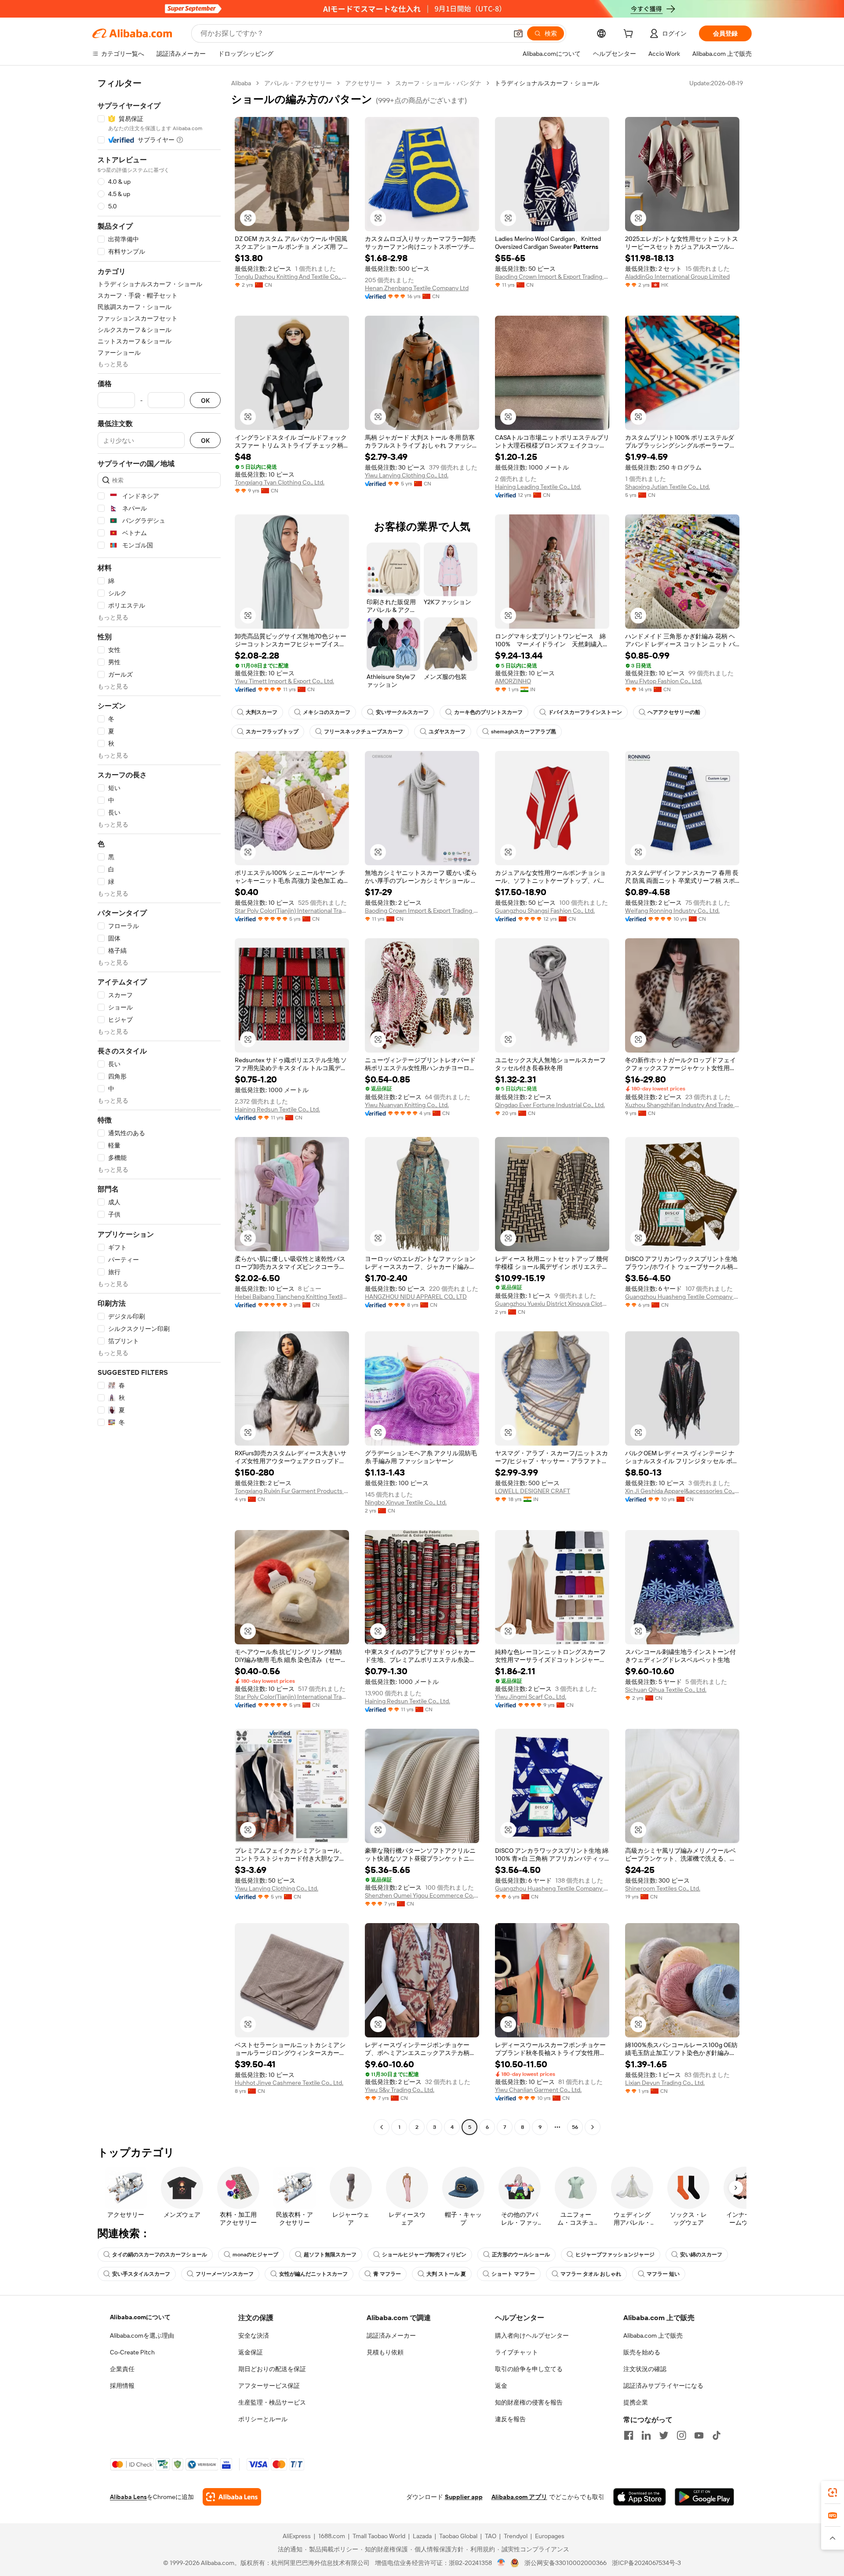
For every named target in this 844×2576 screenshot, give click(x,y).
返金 (501, 2386)
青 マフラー (387, 2274)
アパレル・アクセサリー (298, 83)
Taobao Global (458, 2536)
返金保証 (251, 2352)
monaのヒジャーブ (255, 2255)
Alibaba (241, 83)
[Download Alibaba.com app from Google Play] (704, 2497)
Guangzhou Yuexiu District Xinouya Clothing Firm (552, 1304)
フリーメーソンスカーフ (225, 2274)
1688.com (332, 2536)
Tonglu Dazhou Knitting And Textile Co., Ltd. (292, 277)
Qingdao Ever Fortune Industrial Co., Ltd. (550, 1105)
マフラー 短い (663, 2274)
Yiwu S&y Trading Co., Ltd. (400, 2090)
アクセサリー (364, 83)
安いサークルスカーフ (402, 712)
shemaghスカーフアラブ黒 (524, 732)
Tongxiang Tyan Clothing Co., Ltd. (280, 482)
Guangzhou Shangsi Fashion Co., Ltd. (545, 911)
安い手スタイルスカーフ (141, 2274)
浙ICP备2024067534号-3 (646, 2563)
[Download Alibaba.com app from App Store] (640, 2497)
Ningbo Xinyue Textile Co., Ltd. (406, 1502)
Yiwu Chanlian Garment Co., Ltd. (538, 2090)
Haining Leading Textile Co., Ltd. (538, 487)
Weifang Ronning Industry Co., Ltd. (672, 911)
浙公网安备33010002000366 (566, 2563)
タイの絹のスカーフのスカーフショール (160, 2255)
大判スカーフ (262, 712)
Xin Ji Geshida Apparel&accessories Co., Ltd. (682, 1491)
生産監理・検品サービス (272, 2402)
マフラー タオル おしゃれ (591, 2274)
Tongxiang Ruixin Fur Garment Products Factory (292, 1491)
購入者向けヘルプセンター (532, 2336)
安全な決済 (254, 2336)
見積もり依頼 (385, 2352)
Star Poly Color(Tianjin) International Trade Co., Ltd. (292, 911)
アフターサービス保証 (269, 2386)
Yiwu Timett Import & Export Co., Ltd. (284, 681)
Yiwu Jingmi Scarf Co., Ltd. (531, 1697)
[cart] (630, 35)
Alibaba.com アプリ (519, 2497)
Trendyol (516, 2536)
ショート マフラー (513, 2274)
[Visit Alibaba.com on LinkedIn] (646, 2435)
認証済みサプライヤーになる (663, 2386)
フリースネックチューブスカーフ (364, 732)
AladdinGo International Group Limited (677, 277)
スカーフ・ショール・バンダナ (438, 83)
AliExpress (297, 2536)
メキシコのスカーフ (327, 712)
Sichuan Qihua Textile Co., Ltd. (666, 1690)
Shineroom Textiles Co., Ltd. (663, 1888)
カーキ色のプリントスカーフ (488, 712)
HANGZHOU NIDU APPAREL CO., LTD (416, 1297)
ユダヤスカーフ (447, 732)
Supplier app (464, 2497)
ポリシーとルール (263, 2419)
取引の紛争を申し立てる (529, 2369)
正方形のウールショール (521, 2255)
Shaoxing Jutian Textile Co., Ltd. (668, 487)
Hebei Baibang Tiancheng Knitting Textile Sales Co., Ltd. (292, 1297)
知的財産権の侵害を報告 (529, 2402)
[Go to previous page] (382, 2127)
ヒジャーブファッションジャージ (615, 2255)
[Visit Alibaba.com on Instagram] (681, 2435)
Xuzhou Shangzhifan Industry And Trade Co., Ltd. (682, 1105)
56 (575, 2127)
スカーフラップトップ (272, 732)
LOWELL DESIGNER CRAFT (533, 1491)
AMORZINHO (513, 681)
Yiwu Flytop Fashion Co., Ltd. (664, 681)
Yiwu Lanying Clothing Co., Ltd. (407, 475)
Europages (550, 2536)
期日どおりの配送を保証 (272, 2369)
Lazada (422, 2536)
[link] (833, 2492)
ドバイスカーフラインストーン (585, 712)
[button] (518, 33)
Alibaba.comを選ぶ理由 (142, 2336)
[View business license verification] (501, 2563)
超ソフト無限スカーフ (330, 2255)
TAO (491, 2536)
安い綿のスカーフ (701, 2255)
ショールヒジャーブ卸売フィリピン (424, 2255)
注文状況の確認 (645, 2369)
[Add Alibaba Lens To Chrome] (232, 2497)
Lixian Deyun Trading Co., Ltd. (665, 2083)
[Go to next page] (593, 2127)
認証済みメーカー (391, 2336)
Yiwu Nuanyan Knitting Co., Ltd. (407, 1105)
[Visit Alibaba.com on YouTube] (699, 2435)
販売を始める (642, 2352)
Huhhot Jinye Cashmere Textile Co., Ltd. (289, 2083)
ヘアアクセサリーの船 (674, 712)
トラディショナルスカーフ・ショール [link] (547, 83)
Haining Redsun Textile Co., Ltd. (277, 1109)
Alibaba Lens (128, 2497)
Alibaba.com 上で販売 (653, 2336)
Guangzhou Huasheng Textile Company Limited (682, 1297)
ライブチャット (517, 2352)
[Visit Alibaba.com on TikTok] (717, 2435)
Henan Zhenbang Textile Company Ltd (417, 288)
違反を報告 (510, 2419)
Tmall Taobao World (379, 2536)
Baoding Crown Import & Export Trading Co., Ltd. (552, 277)
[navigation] (159, 1106)
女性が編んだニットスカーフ (313, 2274)
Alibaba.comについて (140, 2317)
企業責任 (122, 2369)
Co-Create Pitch (132, 2352)
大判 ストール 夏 (446, 2274)
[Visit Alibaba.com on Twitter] (664, 2435)
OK (205, 400)
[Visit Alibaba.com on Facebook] (629, 2435)
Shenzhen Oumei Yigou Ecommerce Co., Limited (422, 1895)
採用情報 (122, 2386)
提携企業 (636, 2402)
